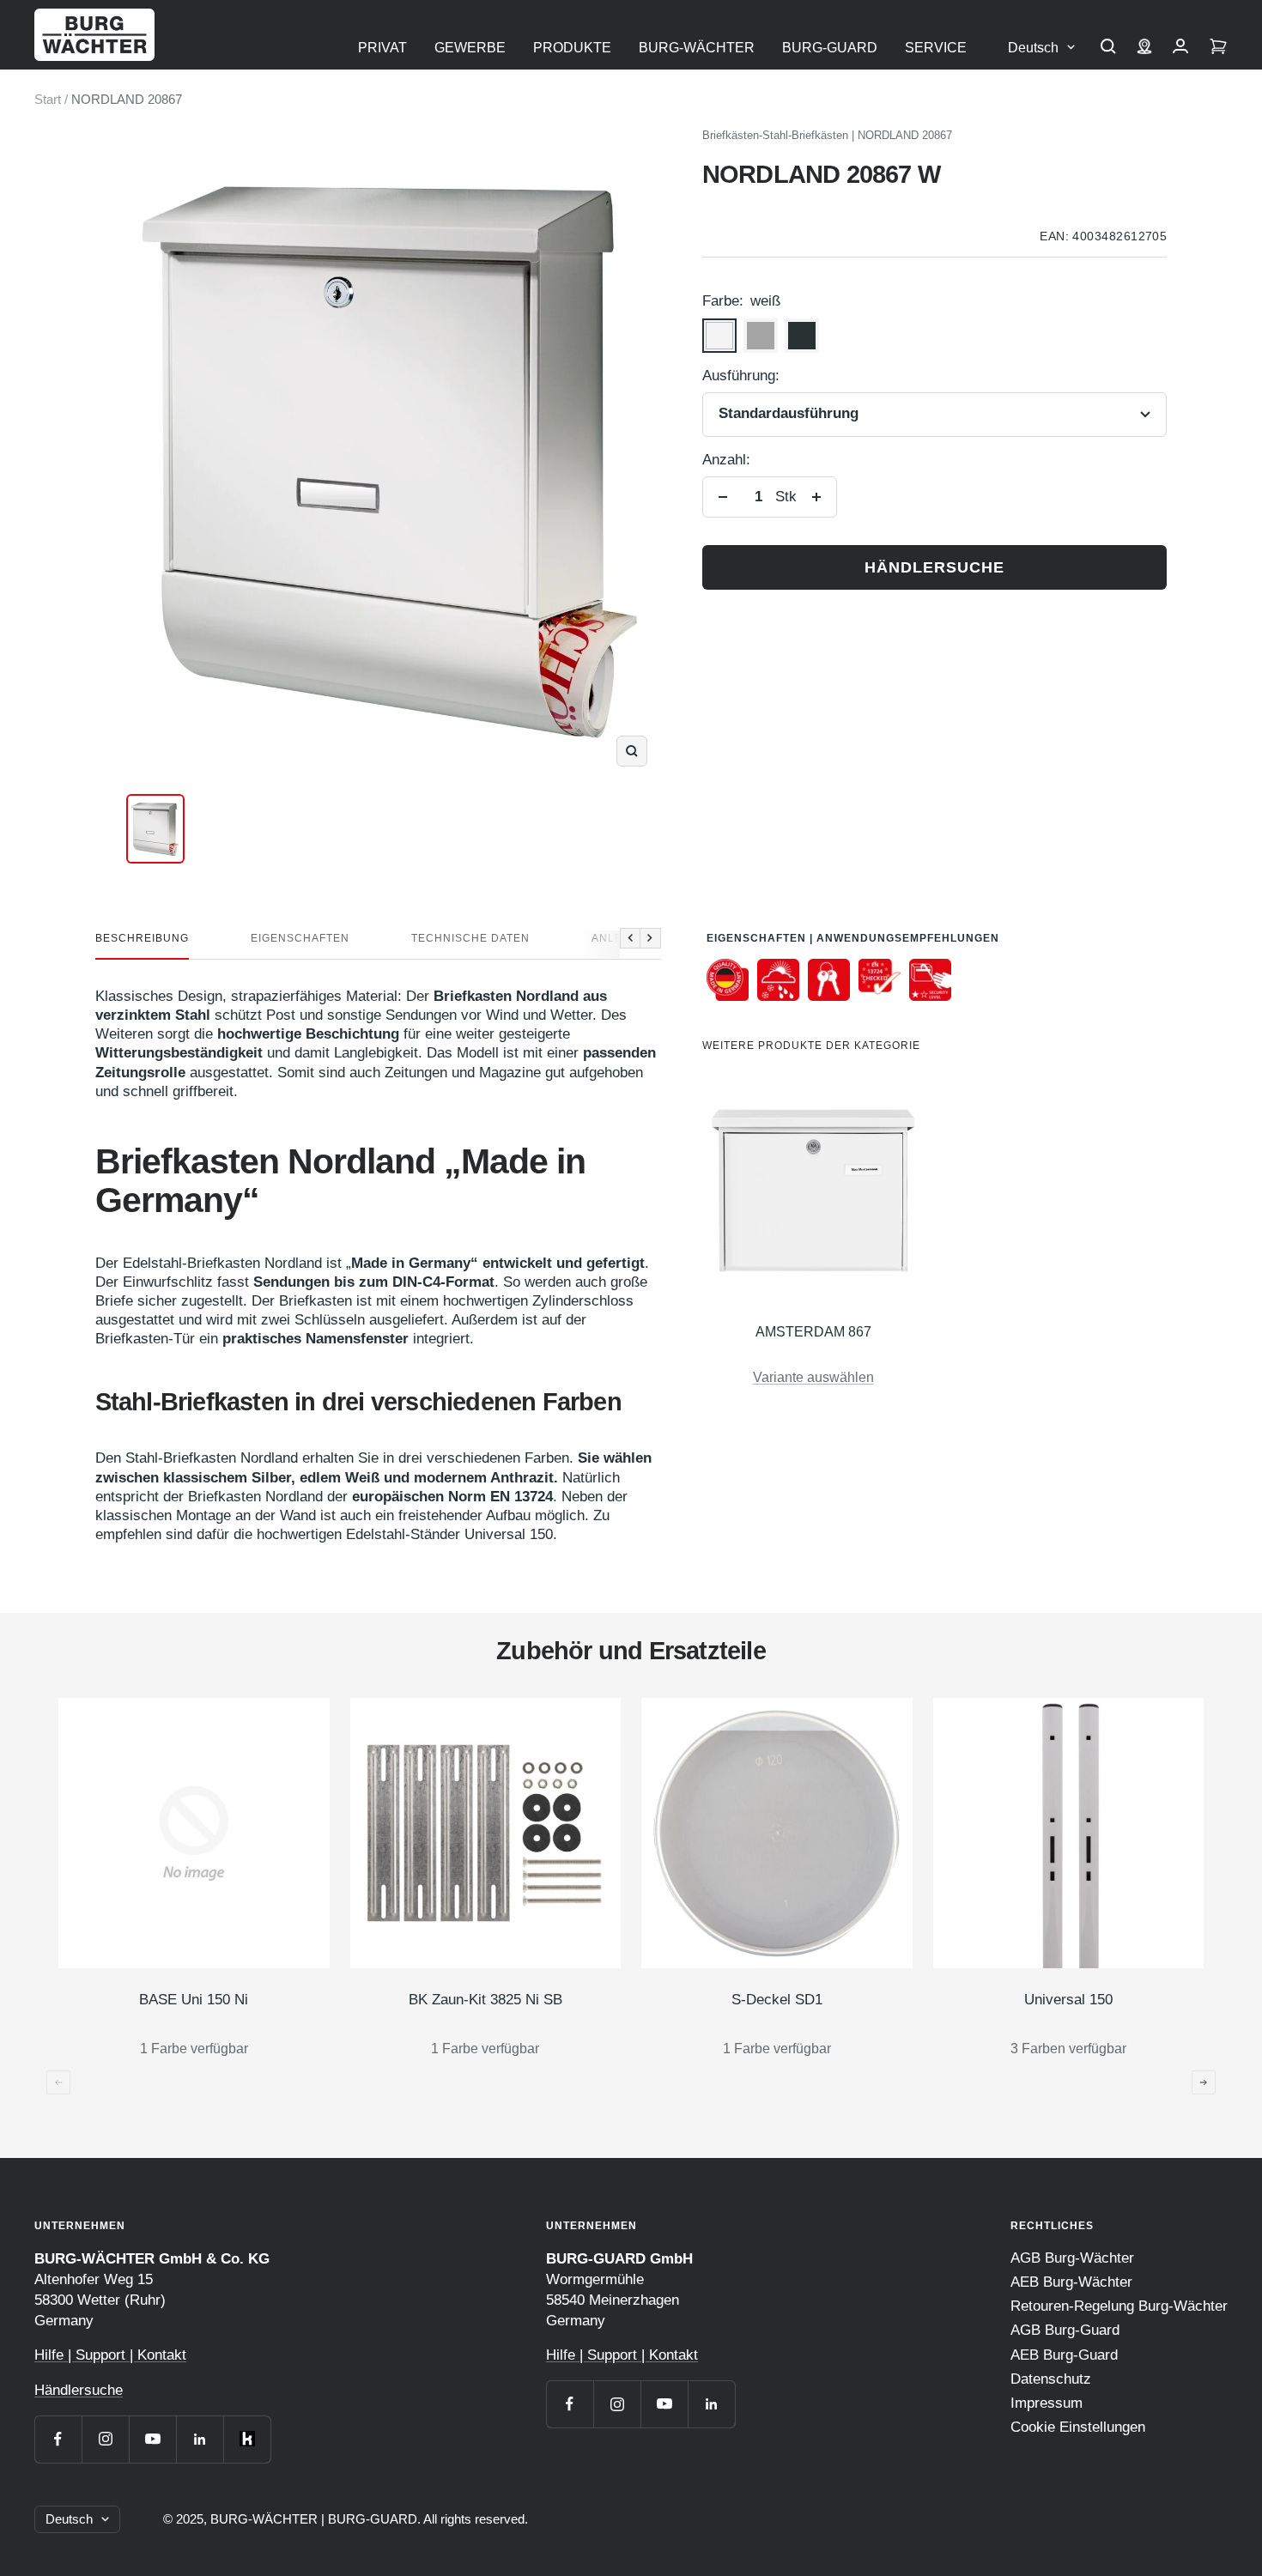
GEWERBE (470, 48)
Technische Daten (470, 938)
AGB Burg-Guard (1065, 2330)
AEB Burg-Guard (1064, 2355)
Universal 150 (1068, 2000)
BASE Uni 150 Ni (194, 2000)
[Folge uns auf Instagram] (105, 2439)
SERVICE (936, 48)
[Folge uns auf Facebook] (58, 2439)
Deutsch (1033, 48)
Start (48, 99)
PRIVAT (382, 48)
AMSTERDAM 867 (813, 1332)
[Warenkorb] (1218, 48)
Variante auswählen (813, 1377)
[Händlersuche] (1144, 48)
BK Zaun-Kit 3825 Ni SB (485, 2000)
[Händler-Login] (1180, 48)
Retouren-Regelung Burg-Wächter (1119, 2306)
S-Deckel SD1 (777, 2000)
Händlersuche (934, 567)
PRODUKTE (572, 48)
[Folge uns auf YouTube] (152, 2439)
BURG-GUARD (830, 48)
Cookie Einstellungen (1078, 2427)
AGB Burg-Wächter (1072, 2258)
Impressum (1047, 2403)
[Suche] (1108, 48)
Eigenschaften (300, 938)
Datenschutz (1051, 2379)
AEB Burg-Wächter (1071, 2282)
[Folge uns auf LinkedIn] (200, 2439)
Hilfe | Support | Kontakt (110, 2355)
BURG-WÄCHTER (697, 48)
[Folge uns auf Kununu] (247, 2439)
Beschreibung (142, 938)
